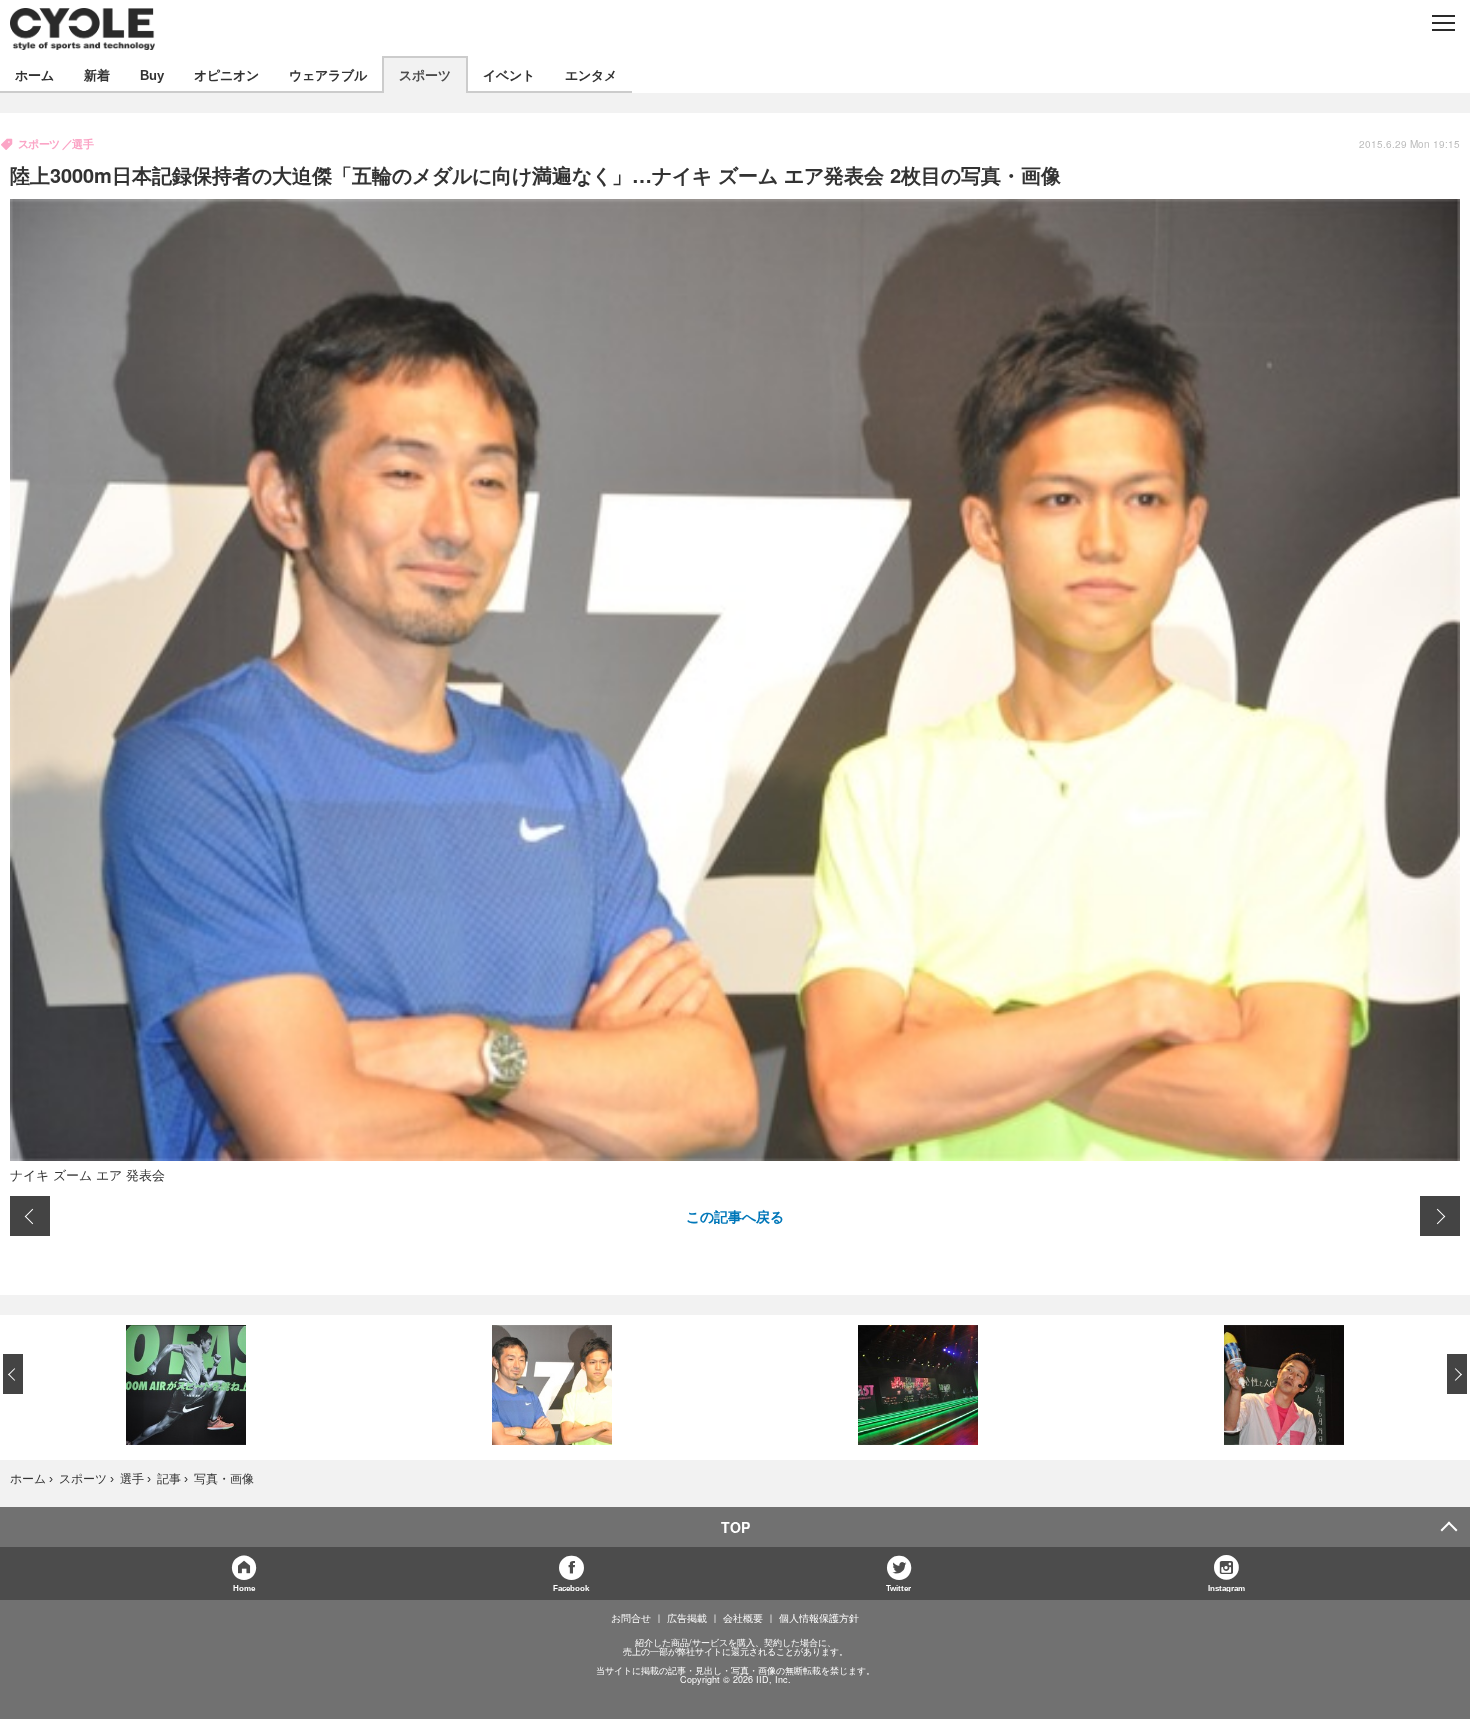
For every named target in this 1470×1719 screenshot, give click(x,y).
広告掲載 (687, 1618)
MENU (1442, 23)
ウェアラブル (328, 74)
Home (244, 1587)
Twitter (898, 1587)
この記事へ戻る (735, 1216)
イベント (509, 74)
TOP (735, 1527)
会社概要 (743, 1618)
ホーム (34, 74)
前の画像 (30, 1216)
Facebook (571, 1587)
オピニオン (226, 74)
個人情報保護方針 (819, 1618)
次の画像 (1440, 1216)
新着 (97, 74)
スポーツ (425, 74)
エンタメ (591, 74)
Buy (152, 74)
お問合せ (631, 1618)
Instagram (1226, 1587)
